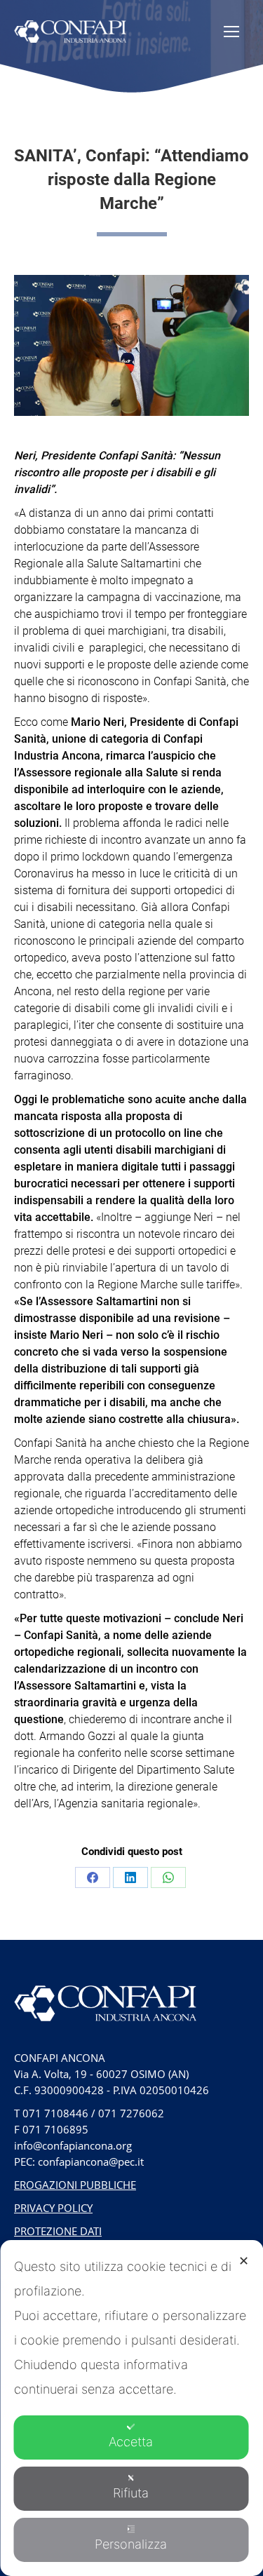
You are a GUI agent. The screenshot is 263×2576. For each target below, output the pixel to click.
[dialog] (131, 2408)
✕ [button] (244, 2261)
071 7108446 (55, 2113)
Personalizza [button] (131, 2544)
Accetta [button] (131, 2442)
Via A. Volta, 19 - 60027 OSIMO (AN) (101, 2074)
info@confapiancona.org (73, 2145)
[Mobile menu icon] (231, 32)
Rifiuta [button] (131, 2493)
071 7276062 (131, 2113)
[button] (19, 23)
